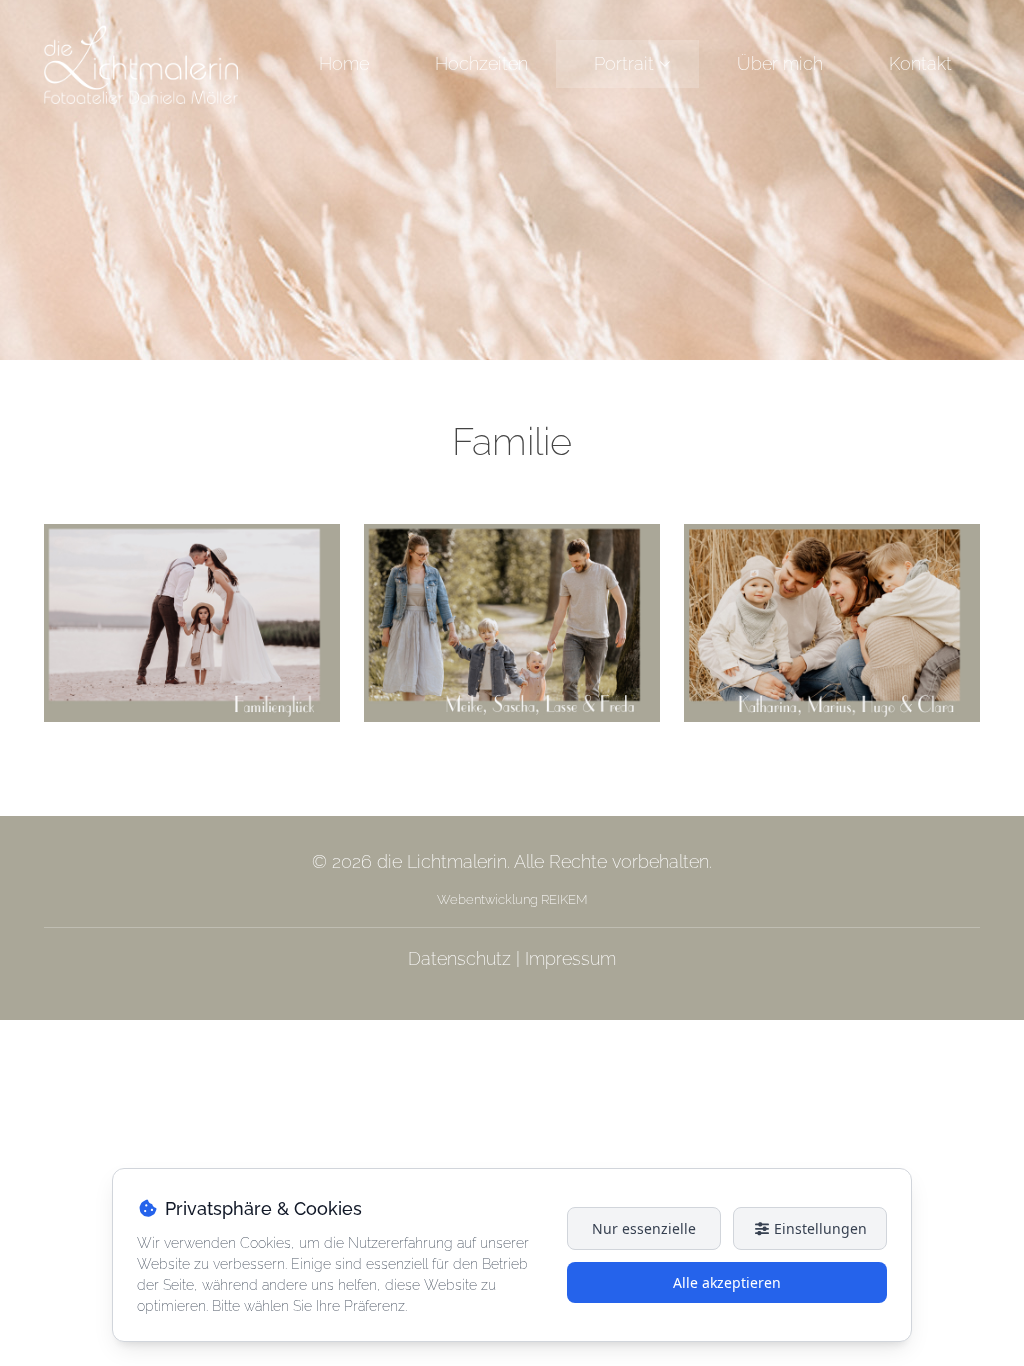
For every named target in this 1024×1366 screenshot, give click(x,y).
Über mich (780, 63)
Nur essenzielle (644, 1228)
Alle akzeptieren (727, 1282)
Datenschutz (459, 958)
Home (344, 63)
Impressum (570, 958)
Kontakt (920, 63)
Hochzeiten (481, 63)
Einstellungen (818, 1228)
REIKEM (562, 899)
